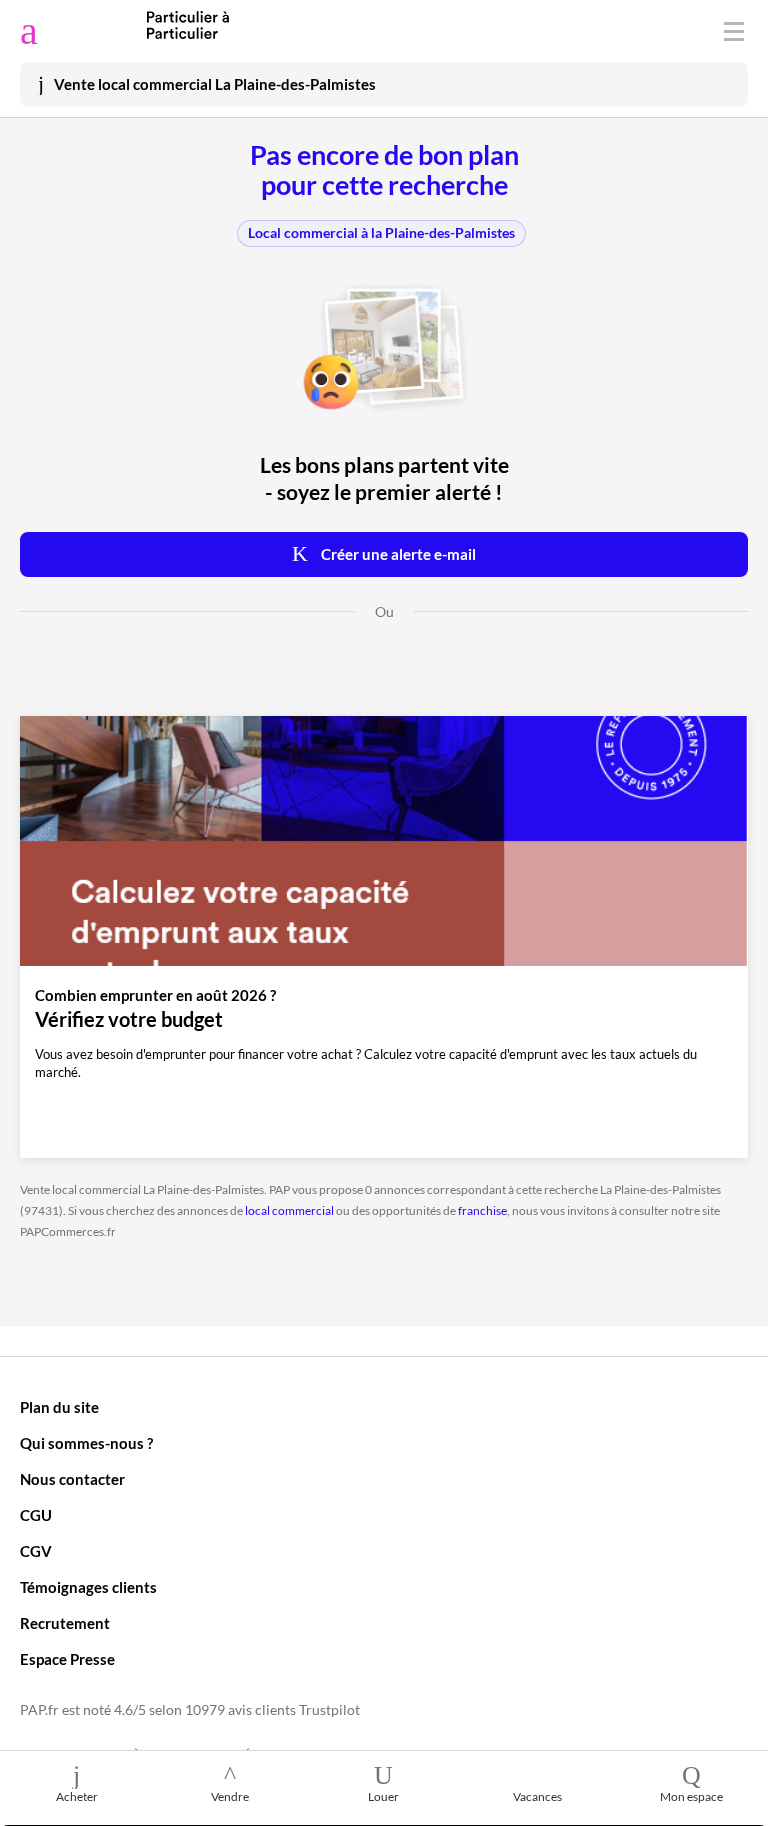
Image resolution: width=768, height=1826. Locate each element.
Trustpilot (329, 1710)
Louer (383, 1796)
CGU (36, 1515)
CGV (36, 1551)
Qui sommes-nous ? (86, 1443)
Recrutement (65, 1623)
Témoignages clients (88, 1587)
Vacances (537, 1796)
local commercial (289, 1210)
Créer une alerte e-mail (397, 554)
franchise (482, 1210)
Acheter (77, 1796)
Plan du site (59, 1407)
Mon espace (691, 1796)
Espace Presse (67, 1659)
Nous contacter (72, 1479)
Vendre (230, 1796)
